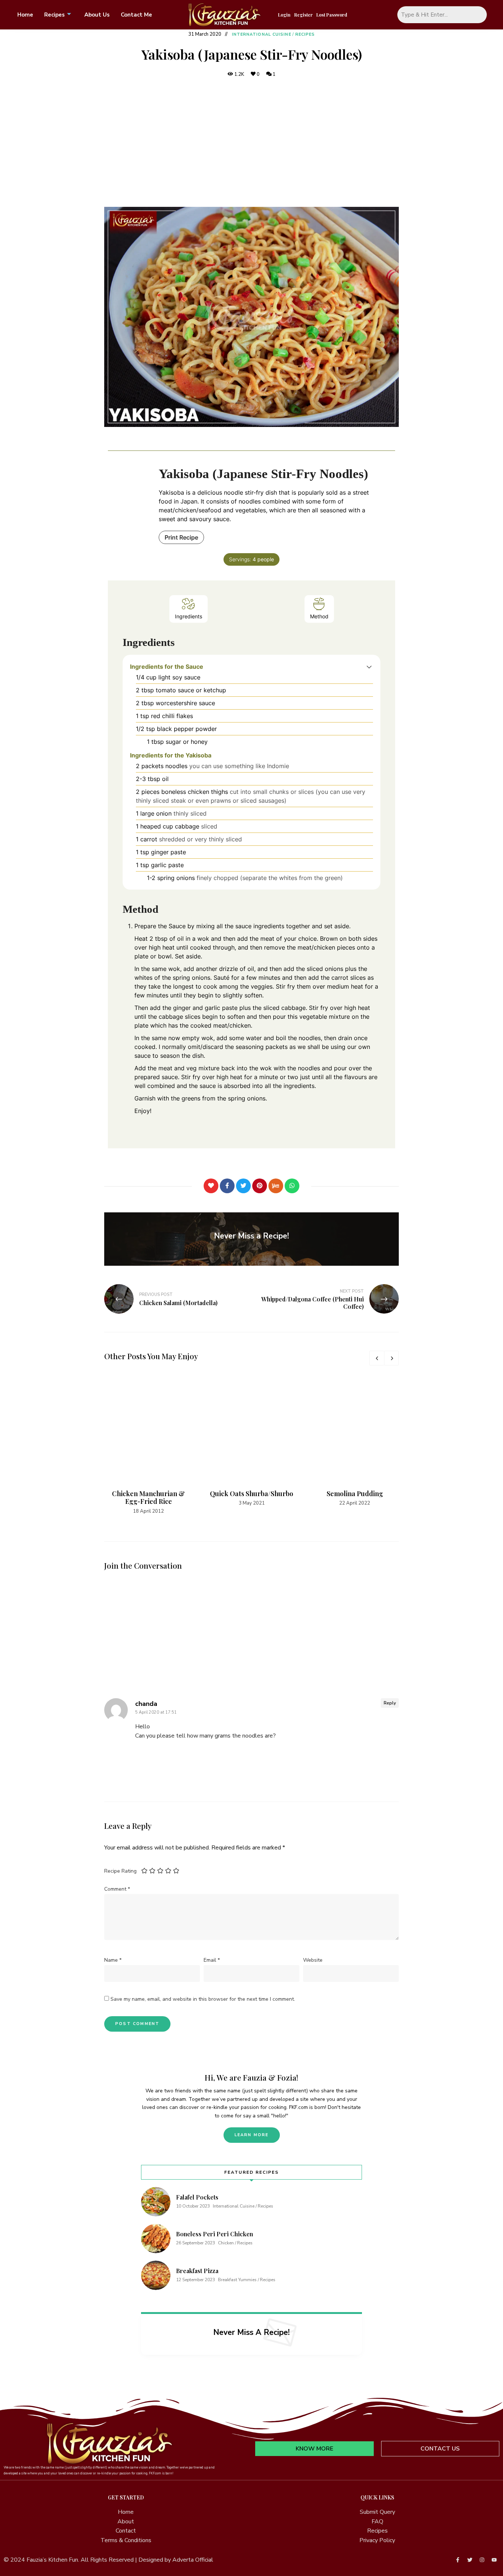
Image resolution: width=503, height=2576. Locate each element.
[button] (369, 667)
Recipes (54, 15)
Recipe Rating (120, 1871)
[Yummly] (276, 1186)
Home (25, 15)
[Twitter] (243, 1186)
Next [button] (391, 1358)
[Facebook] (227, 1186)
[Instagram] (482, 2560)
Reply (390, 1703)
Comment (117, 1889)
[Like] (211, 1186)
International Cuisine (262, 34)
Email (212, 1960)
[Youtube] (494, 2560)
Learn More (252, 2135)
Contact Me (136, 15)
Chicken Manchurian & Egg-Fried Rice (148, 1498)
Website (313, 1960)
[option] (148, 1445)
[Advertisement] (251, 143)
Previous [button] (377, 1358)
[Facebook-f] (458, 2560)
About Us (97, 15)
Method (319, 616)
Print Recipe (181, 537)
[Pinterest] (260, 1186)
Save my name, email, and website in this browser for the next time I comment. (203, 1999)
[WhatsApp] (292, 1186)
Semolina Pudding (355, 1494)
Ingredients (189, 616)
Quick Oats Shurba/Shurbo (251, 1494)
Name (113, 1960)
